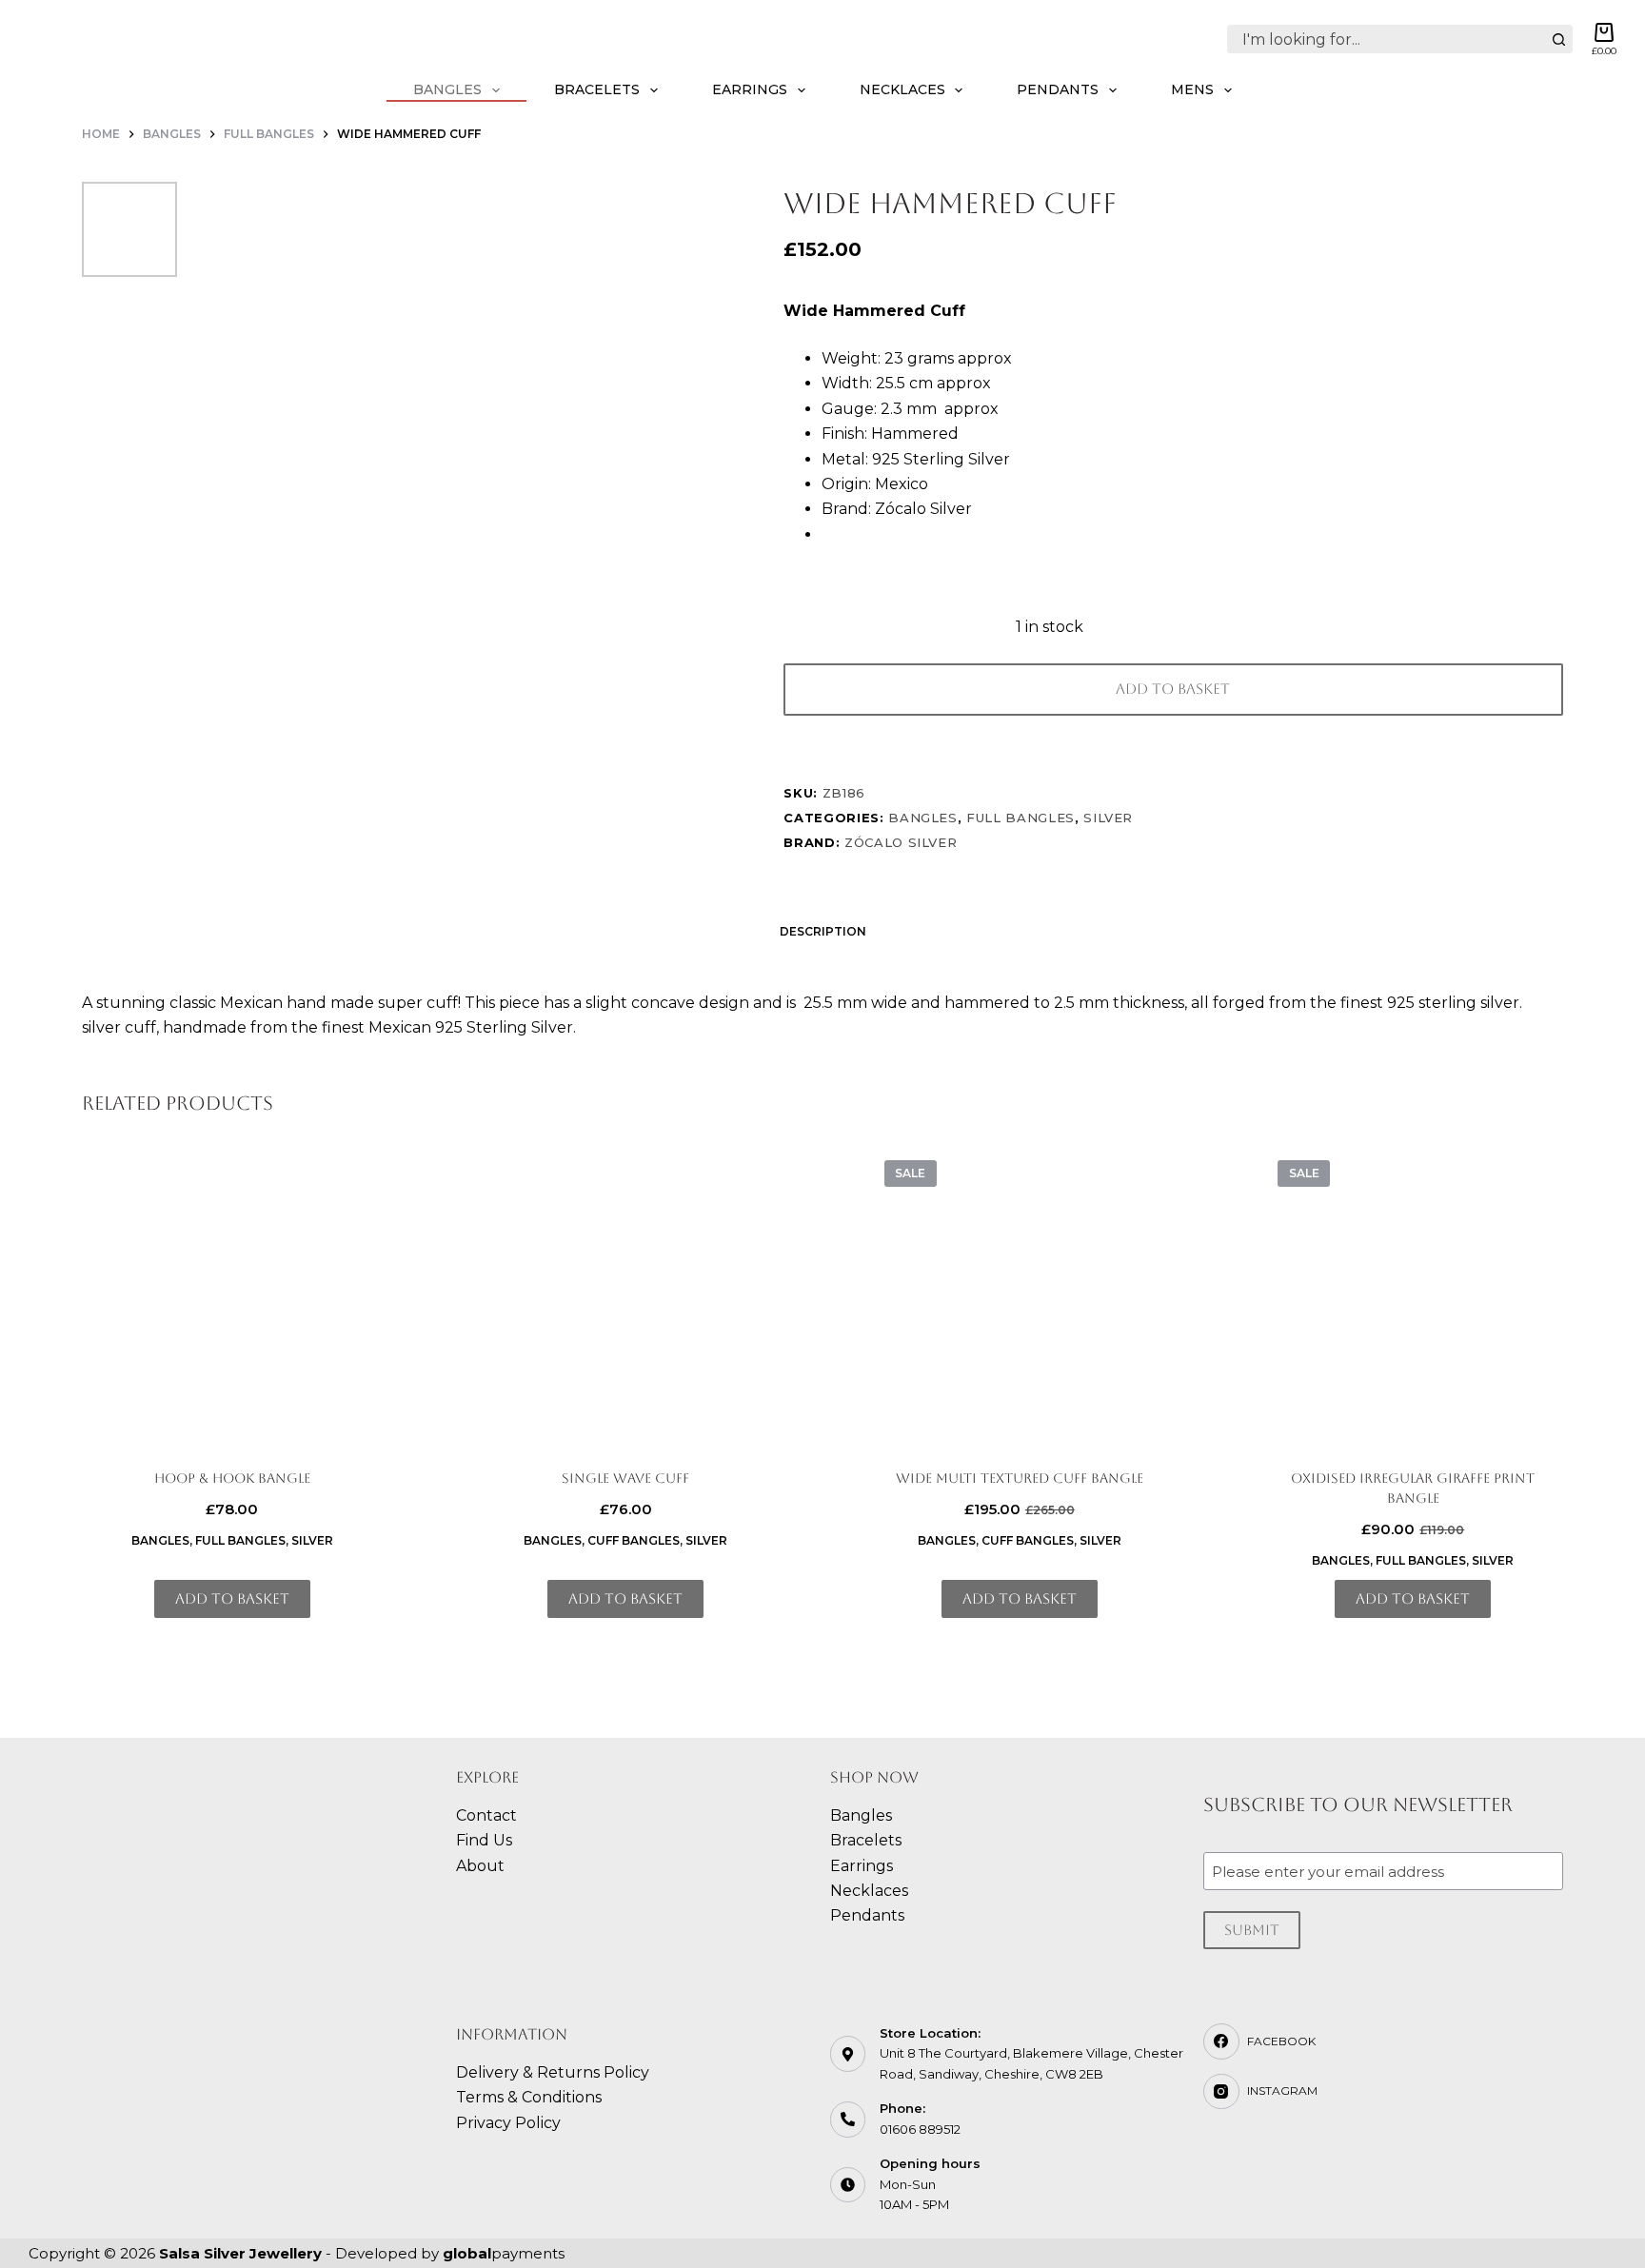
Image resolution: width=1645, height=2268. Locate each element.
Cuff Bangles (634, 1540)
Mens (1192, 89)
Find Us (484, 1840)
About (480, 1866)
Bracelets (597, 89)
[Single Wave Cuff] (626, 1296)
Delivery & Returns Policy (553, 2072)
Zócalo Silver (901, 842)
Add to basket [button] (232, 1598)
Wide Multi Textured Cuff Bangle (1020, 1478)
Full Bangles (1021, 818)
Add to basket (1173, 689)
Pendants (1058, 89)
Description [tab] (823, 931)
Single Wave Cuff (625, 1478)
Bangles (447, 89)
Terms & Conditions (529, 2097)
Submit (1252, 1930)
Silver (1108, 818)
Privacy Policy (508, 2123)
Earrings (750, 89)
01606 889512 (920, 2129)
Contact (486, 1815)
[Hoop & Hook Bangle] (232, 1296)
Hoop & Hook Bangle (232, 1478)
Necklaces (902, 89)
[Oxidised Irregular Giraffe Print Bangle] (1413, 1296)
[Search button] (1558, 39)
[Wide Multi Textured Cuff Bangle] (1020, 1296)
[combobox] (1387, 39)
